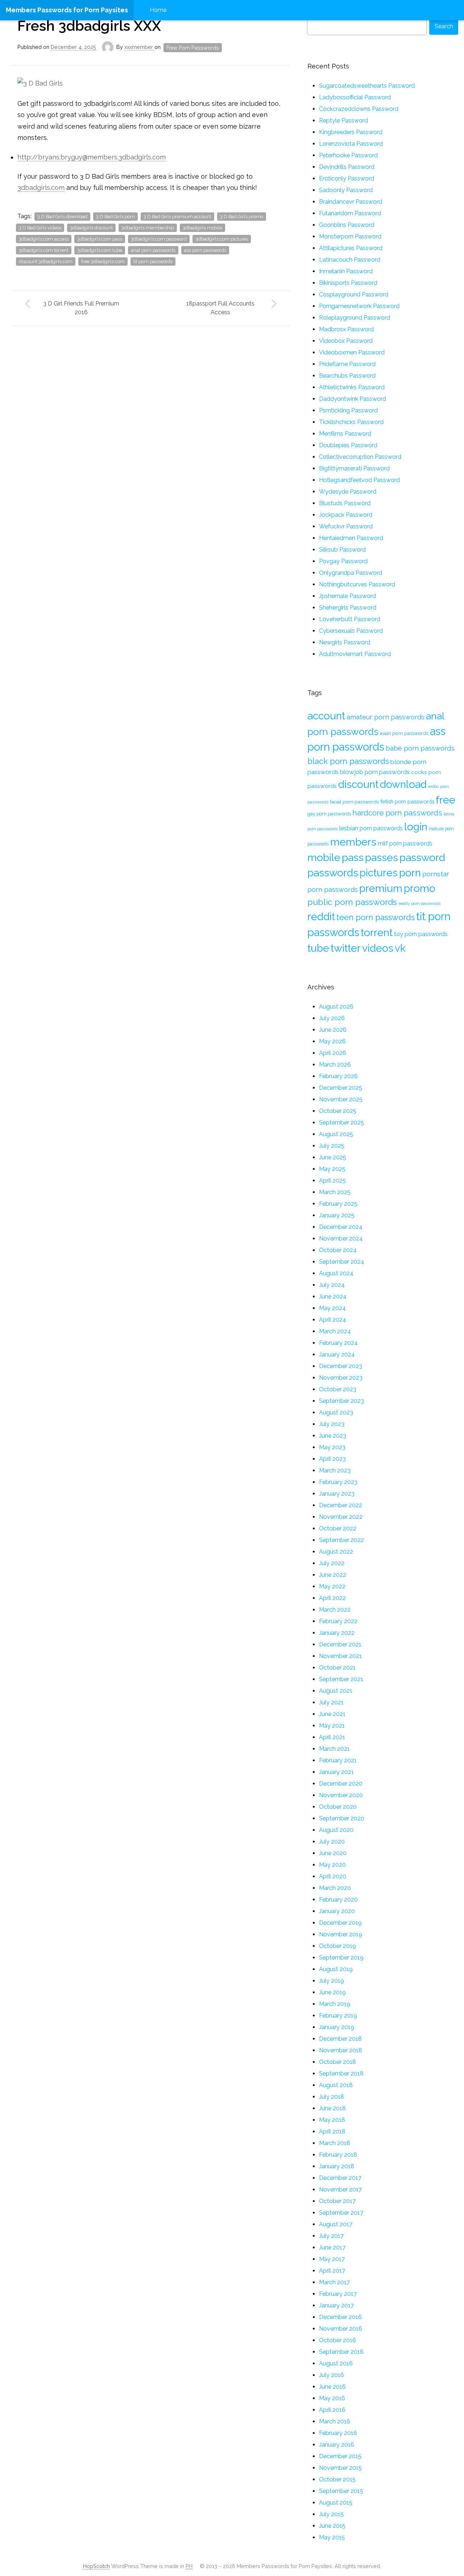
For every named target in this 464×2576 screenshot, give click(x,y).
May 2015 (332, 2537)
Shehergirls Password (348, 608)
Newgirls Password (345, 642)
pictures (379, 873)
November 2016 (341, 2329)
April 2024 (333, 1320)
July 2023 (332, 1424)
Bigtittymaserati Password (354, 468)
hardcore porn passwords (397, 813)
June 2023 (333, 1436)
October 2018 (337, 2062)
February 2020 (338, 1900)
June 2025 (333, 1157)
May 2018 (332, 2120)
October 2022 (338, 1528)
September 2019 (341, 1958)
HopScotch (96, 2566)
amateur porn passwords (386, 717)
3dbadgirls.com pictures (222, 239)
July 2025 (332, 1146)
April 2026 (333, 1053)
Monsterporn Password (350, 236)
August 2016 (336, 2363)
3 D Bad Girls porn (115, 217)
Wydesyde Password (348, 492)
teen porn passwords (376, 917)
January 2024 (337, 1355)
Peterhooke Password (348, 155)
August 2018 (336, 2085)
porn (410, 873)
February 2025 (338, 1204)
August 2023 (336, 1412)
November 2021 (340, 1656)
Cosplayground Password (354, 294)
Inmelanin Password (346, 271)
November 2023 (341, 1378)
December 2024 (341, 1227)
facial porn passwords (354, 802)
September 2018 (341, 2074)
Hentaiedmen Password (351, 538)
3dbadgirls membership (148, 228)
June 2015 (332, 2526)
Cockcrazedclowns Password (359, 109)
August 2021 (336, 1691)
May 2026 (332, 1041)
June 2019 (332, 1992)
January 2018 (337, 2166)
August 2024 (336, 1273)
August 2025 (336, 1134)
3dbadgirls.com (41, 188)
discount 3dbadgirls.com (46, 261)
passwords (333, 873)
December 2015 (340, 2456)
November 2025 (341, 1099)
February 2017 (338, 2294)
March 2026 (335, 1065)
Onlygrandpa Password (351, 573)
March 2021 (334, 1749)
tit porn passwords (153, 261)
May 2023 (332, 1447)
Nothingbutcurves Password (357, 584)
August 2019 (336, 1969)
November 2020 (341, 1795)
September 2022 (341, 1540)
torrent (377, 932)
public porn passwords (352, 902)
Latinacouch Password (350, 260)
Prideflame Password (347, 364)
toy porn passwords (421, 934)
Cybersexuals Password (351, 631)
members (353, 842)
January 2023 (337, 1494)
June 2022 (333, 1575)
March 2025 (335, 1192)
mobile (324, 857)
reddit (321, 917)
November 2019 (341, 1934)
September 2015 (341, 2491)
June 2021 (332, 1714)
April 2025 (332, 1181)
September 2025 (341, 1123)
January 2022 (337, 1633)
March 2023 (335, 1470)
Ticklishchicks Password (351, 422)
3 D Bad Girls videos (40, 228)
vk (400, 948)
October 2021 (337, 1668)
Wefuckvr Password (346, 526)
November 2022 (341, 1517)
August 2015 (336, 2503)
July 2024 (332, 1285)
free (446, 800)
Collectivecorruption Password (360, 457)
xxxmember (139, 47)
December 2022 (341, 1505)
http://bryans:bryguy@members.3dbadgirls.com (92, 157)
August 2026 (336, 1007)
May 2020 (332, 1865)
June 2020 (333, 1853)
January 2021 (336, 1772)
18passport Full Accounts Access (220, 308)
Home (158, 10)
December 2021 (340, 1644)
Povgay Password (343, 561)
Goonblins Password (347, 225)
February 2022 (338, 1621)
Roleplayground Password (355, 318)
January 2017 (336, 2305)
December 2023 (341, 1366)
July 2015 (331, 2514)
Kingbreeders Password (351, 132)
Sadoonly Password (346, 190)
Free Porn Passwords (193, 48)
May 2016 (332, 2398)
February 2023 (338, 1482)
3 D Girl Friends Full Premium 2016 (81, 308)
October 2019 (337, 1946)
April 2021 (332, 1737)
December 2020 (341, 1784)
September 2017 (341, 2213)
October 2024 (338, 1250)
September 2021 (341, 1679)
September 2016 (341, 2352)
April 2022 (332, 1598)
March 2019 (335, 2004)
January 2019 (337, 2027)
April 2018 (332, 2132)
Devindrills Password (347, 167)
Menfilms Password (345, 434)
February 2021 (338, 1760)
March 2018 (335, 2143)
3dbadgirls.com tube (100, 250)
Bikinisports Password (348, 283)
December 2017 (340, 2178)
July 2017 (331, 2236)
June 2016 (332, 2387)
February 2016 (338, 2433)
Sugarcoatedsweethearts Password (367, 86)
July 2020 (332, 1842)
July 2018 (332, 2097)
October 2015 (337, 2479)
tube (318, 948)
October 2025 (338, 1111)
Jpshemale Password (347, 596)
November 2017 (340, 2189)
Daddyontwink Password (353, 399)
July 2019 (332, 1981)
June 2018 (332, 2108)
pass (353, 857)
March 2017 (334, 2282)
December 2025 (341, 1088)
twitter (346, 948)
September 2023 (341, 1401)
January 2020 (337, 1911)
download (403, 784)
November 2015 (340, 2468)
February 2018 (338, 2155)
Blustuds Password (345, 503)
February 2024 (338, 1343)
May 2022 (332, 1586)
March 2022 (335, 1610)
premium (381, 888)
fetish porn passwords (407, 801)
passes (382, 857)
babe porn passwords (420, 748)
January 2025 (337, 1215)
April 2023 (332, 1459)
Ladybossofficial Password (355, 97)
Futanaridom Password (350, 213)
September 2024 (342, 1262)
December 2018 (340, 2039)
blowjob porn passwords (375, 772)
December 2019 (340, 1923)
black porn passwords (348, 761)
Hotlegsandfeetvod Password (359, 480)
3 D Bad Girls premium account (177, 217)
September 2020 (342, 1818)
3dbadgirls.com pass (100, 239)
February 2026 (338, 1076)
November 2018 (341, 2050)
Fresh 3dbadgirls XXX (89, 26)
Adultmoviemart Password (355, 654)
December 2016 (340, 2317)
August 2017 (336, 2224)
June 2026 (333, 1030)
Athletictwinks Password (352, 387)
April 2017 (332, 2271)
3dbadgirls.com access (44, 239)
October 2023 (338, 1389)
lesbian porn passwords (371, 828)
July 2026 (332, 1018)
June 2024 (333, 1297)
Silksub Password (342, 550)
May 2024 (332, 1308)
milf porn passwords (405, 844)
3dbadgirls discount (91, 228)
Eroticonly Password (347, 178)
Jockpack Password (346, 515)
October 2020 (338, 1807)
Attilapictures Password (351, 248)
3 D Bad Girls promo (242, 217)
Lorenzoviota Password (351, 144)
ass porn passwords (205, 250)
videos (378, 948)
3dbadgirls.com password (159, 239)
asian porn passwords (404, 733)
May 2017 (332, 2259)
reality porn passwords (419, 903)
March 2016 (335, 2421)
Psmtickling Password (348, 410)
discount (358, 784)
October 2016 (337, 2340)
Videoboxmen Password (352, 352)
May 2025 (332, 1169)
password (422, 857)
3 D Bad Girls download (62, 217)
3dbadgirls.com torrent (44, 250)
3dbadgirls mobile (202, 228)
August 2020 (336, 1830)
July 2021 (331, 1702)
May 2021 (332, 1726)
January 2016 (337, 2445)
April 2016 (332, 2410)
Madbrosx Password (346, 329)
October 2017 (337, 2201)
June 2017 (332, 2247)
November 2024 (341, 1239)
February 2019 (338, 2016)
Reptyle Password (343, 121)
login (416, 827)
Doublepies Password (348, 445)
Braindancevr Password (351, 202)
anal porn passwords (153, 250)
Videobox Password (346, 341)
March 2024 (335, 1331)
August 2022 (336, 1552)
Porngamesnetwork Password (359, 306)
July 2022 (332, 1563)
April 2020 (333, 1876)
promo (420, 888)
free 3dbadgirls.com (103, 261)
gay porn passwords (329, 814)
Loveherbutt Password (350, 619)
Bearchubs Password (347, 376)
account (326, 716)
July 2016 (332, 2375)
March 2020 (335, 1888)
